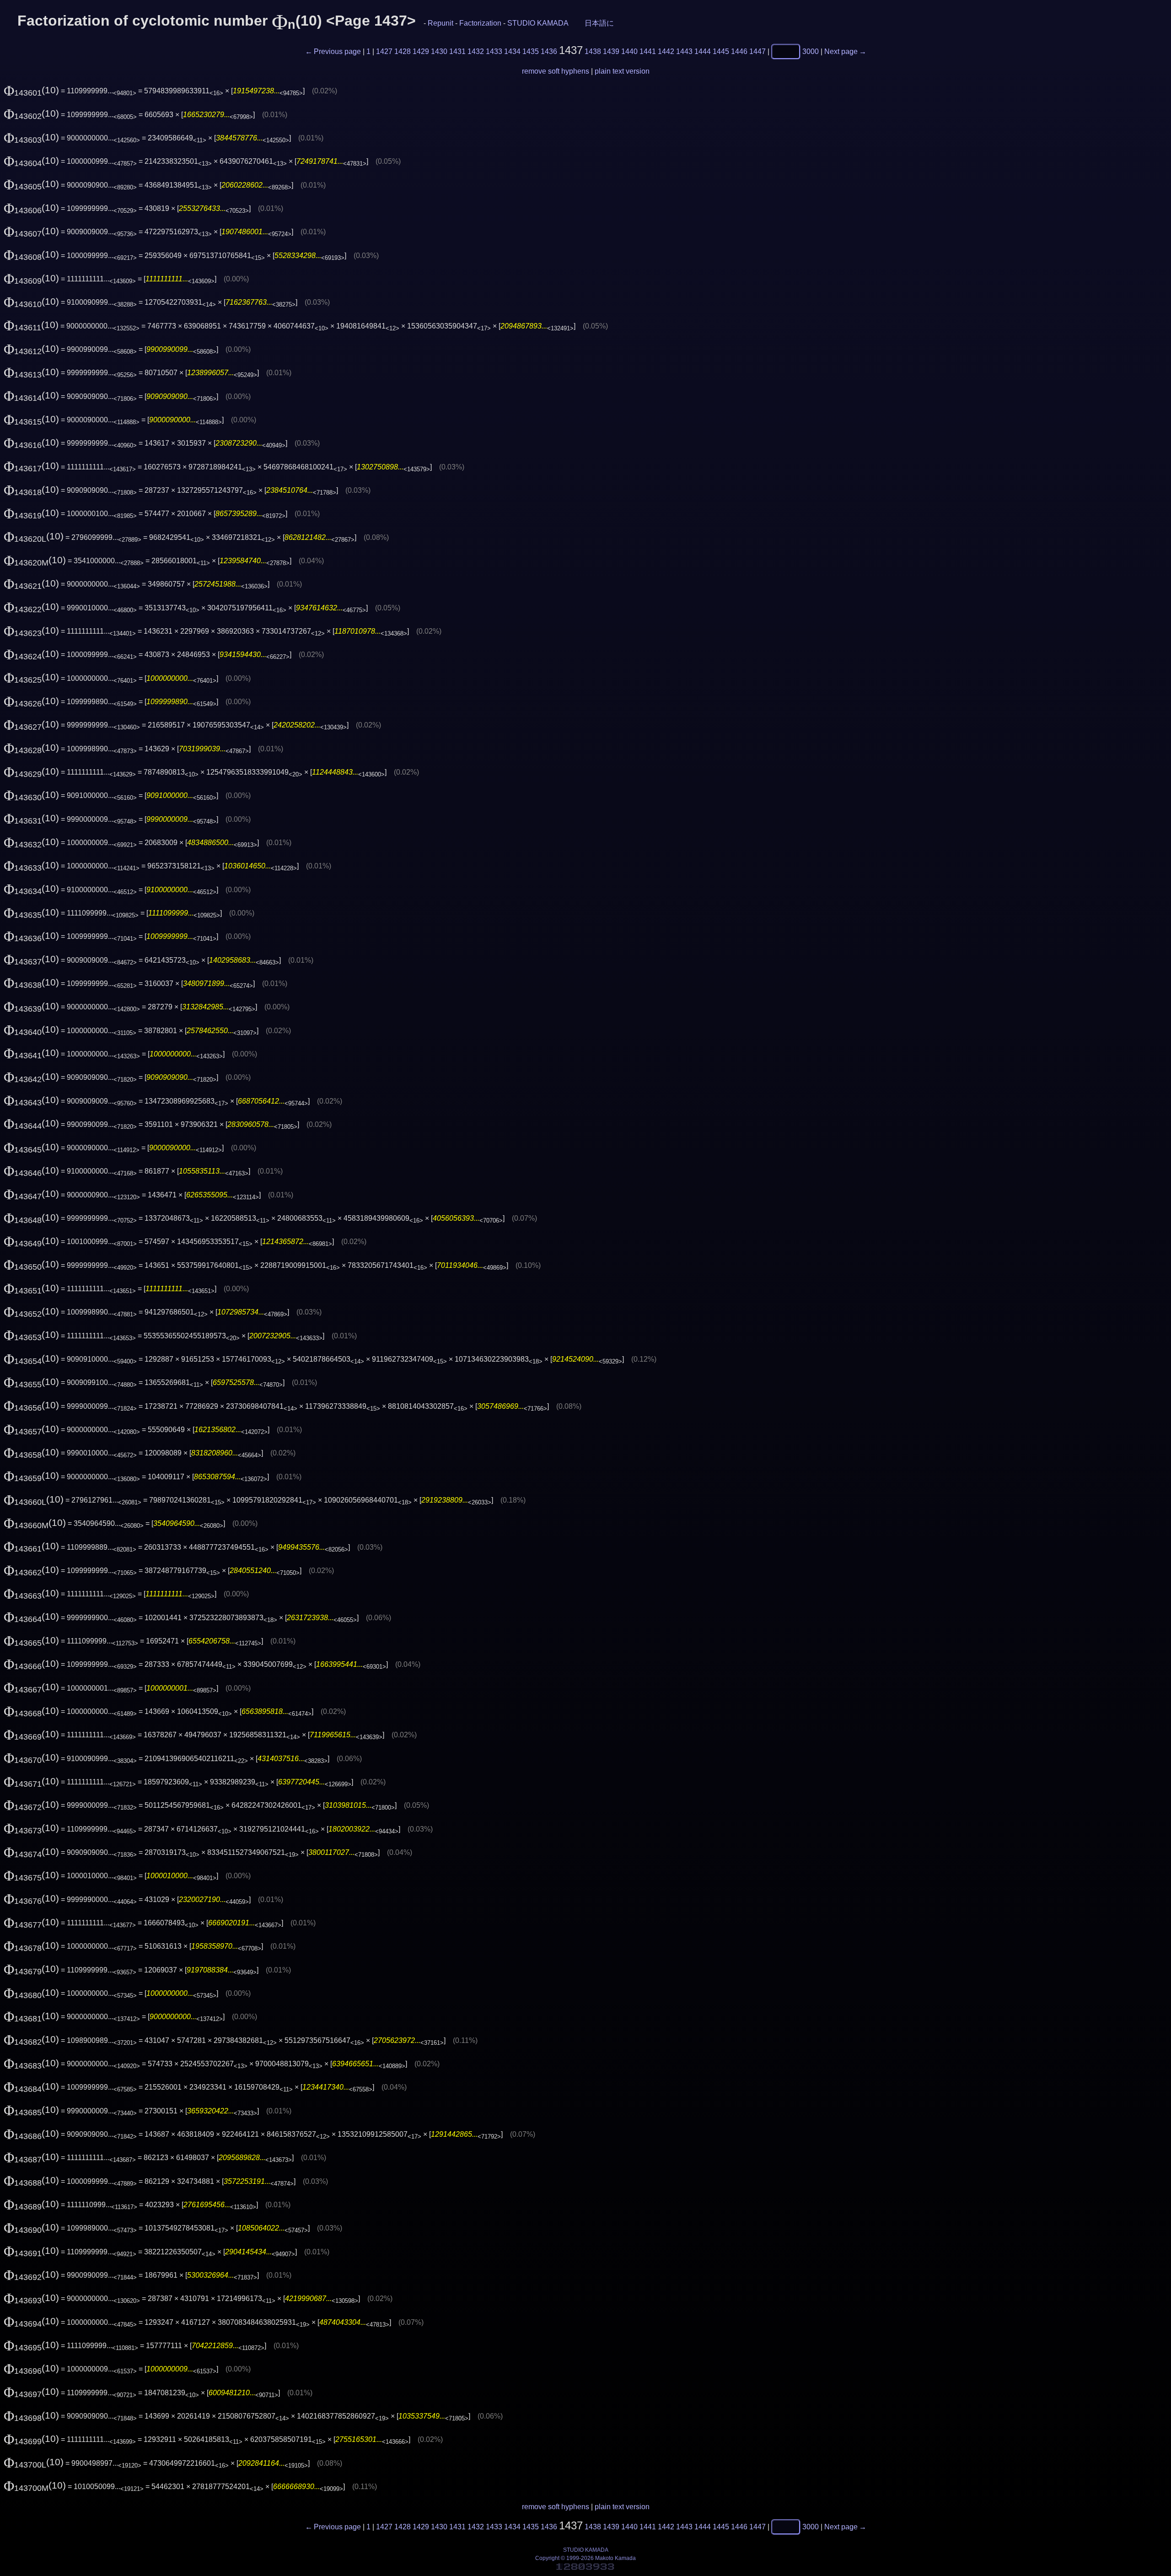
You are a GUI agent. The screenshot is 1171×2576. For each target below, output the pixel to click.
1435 (531, 51)
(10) (31, 90)
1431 (457, 51)
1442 (666, 51)
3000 (811, 51)
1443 (684, 51)
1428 (403, 51)
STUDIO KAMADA (538, 23)
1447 (757, 51)
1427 (384, 51)
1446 (739, 51)
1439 (611, 51)
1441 (648, 51)
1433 (494, 51)
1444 (703, 51)
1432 (476, 51)
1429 (421, 51)
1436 (549, 51)
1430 (439, 51)
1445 (721, 51)
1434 (512, 51)
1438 (593, 51)
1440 (629, 51)
